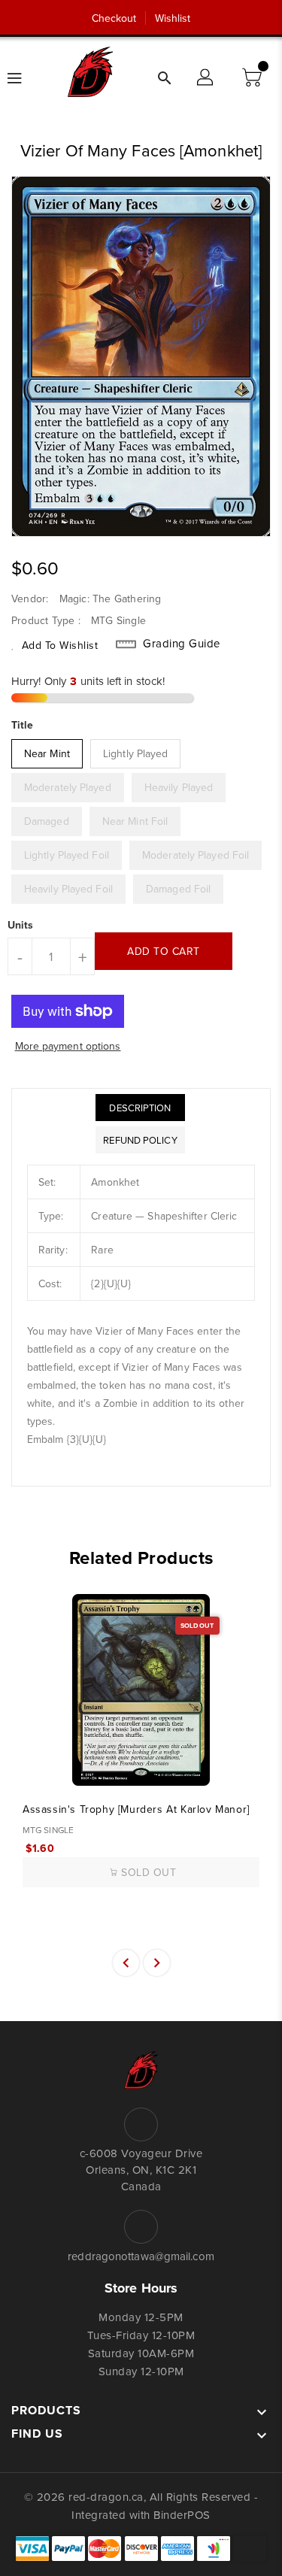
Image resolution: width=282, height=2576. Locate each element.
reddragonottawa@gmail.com (141, 2256)
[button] (253, 78)
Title (23, 725)
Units (21, 925)
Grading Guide (182, 644)
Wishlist (173, 18)
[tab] (140, 1108)
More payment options (68, 1046)
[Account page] (206, 78)
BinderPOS (182, 2515)
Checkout (114, 18)
